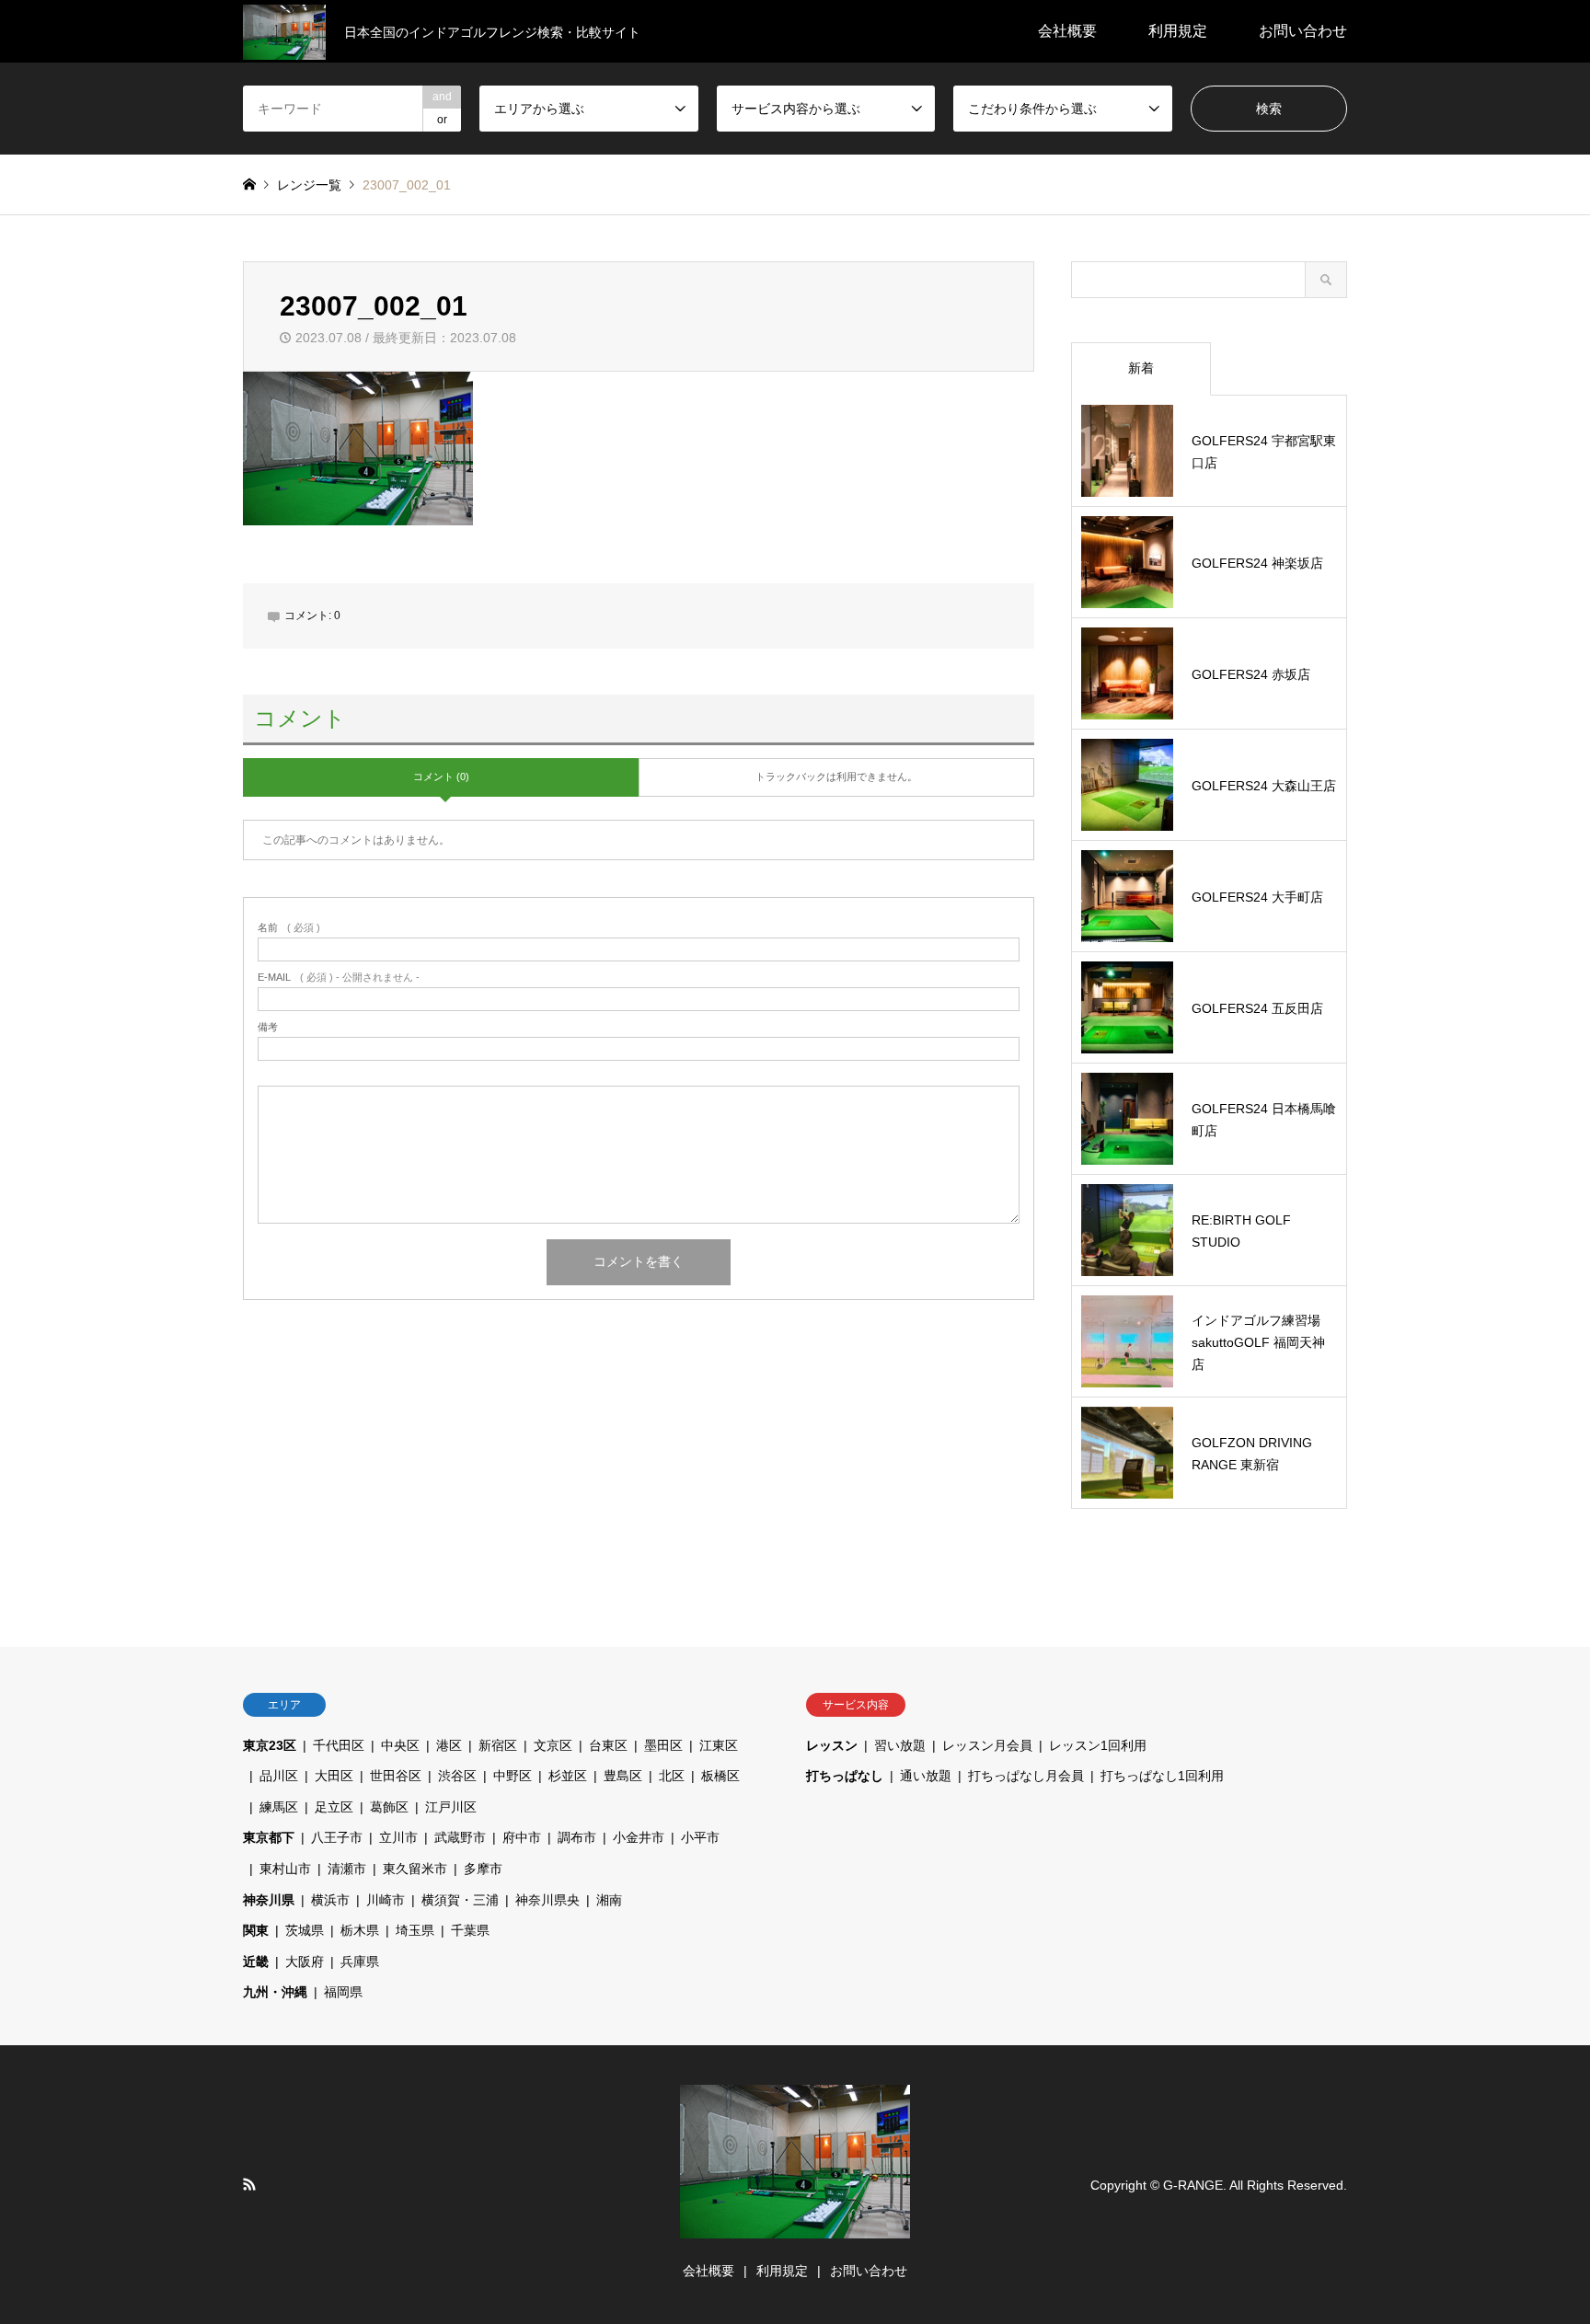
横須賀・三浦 (460, 1900)
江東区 (719, 1745)
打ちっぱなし (845, 1776)
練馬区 (279, 1807)
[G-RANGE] (795, 2227)
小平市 (700, 1837)
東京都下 (269, 1837)
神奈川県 (269, 1900)
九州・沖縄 (275, 1992)
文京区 (553, 1745)
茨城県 (305, 1930)
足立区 (334, 1807)
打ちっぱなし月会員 (1026, 1776)
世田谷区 (396, 1776)
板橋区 (720, 1776)
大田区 (334, 1776)
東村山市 (285, 1869)
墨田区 (663, 1745)
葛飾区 (389, 1807)
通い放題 (926, 1776)
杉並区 (568, 1776)
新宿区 (498, 1745)
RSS (249, 2184)
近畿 (256, 1962)
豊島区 (623, 1776)
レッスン (832, 1745)
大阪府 (305, 1962)
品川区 (279, 1776)
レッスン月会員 (987, 1745)
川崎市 (386, 1900)
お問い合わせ (1303, 31)
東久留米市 (415, 1869)
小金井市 (639, 1837)
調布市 (577, 1837)
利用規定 (1178, 31)
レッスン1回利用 (1098, 1745)
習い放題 (900, 1745)
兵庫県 (360, 1962)
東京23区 (270, 1745)
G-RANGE (1193, 2184)
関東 (256, 1930)
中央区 (400, 1745)
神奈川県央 (547, 1900)
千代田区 (339, 1745)
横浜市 (330, 1900)
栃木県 (360, 1930)
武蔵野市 (460, 1837)
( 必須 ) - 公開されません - (339, 978)
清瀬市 (347, 1869)
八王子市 (337, 1837)
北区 (672, 1776)
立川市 (398, 1837)
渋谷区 (457, 1776)
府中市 (522, 1837)
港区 (449, 1745)
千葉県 (470, 1930)
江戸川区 (451, 1807)
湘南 (609, 1900)
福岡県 (343, 1992)
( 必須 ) (289, 928)
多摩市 (483, 1869)
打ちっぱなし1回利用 (1162, 1776)
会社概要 (1067, 31)
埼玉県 (415, 1930)
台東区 (608, 1745)
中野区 (513, 1776)
